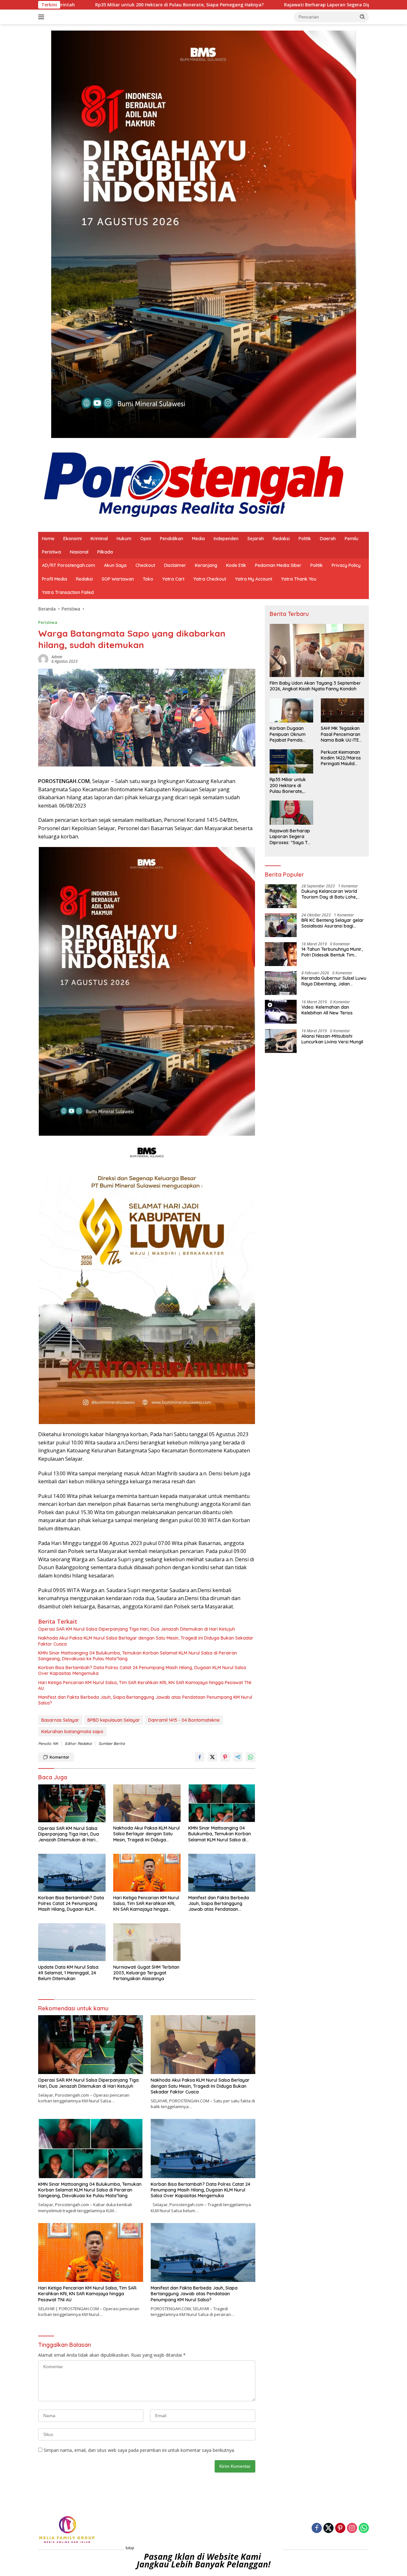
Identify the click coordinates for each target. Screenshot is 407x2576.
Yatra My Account (254, 579)
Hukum (124, 539)
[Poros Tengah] (194, 484)
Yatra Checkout (210, 579)
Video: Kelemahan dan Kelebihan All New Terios (327, 1010)
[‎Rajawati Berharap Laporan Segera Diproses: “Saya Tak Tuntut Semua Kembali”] (291, 813)
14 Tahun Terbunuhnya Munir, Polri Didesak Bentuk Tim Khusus (332, 952)
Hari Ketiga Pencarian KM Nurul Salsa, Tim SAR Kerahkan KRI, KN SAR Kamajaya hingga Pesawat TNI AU (145, 1685)
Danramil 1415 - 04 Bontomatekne (184, 1720)
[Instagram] (352, 2528)
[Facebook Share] (200, 1757)
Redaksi (281, 539)
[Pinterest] (340, 2528)
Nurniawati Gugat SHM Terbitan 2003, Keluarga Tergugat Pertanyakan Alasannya (146, 1973)
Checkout (145, 565)
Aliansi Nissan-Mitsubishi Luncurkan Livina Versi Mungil (332, 1039)
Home (48, 539)
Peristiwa (52, 552)
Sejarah (256, 539)
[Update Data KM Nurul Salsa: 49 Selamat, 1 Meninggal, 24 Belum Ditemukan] (72, 1942)
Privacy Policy (346, 565)
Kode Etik (236, 565)
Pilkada (105, 552)
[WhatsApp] (364, 2528)
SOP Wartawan (118, 579)
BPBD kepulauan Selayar (114, 1720)
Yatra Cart (173, 579)
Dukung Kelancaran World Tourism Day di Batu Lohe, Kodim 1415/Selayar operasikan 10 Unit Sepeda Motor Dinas (330, 894)
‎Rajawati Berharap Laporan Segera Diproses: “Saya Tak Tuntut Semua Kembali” (231, 5)
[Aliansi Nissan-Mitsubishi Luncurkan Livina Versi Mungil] (281, 1041)
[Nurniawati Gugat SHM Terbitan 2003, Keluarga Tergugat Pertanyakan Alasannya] (147, 1942)
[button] (362, 17)
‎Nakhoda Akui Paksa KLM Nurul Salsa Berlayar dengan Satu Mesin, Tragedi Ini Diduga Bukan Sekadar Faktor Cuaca (146, 1641)
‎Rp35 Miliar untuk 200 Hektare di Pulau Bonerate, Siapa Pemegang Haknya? (288, 786)
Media (198, 539)
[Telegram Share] (238, 1757)
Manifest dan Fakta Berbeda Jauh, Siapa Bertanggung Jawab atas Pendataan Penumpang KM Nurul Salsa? (145, 1700)
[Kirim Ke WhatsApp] (251, 1757)
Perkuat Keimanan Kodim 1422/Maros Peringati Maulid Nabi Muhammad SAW (341, 758)
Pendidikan (172, 539)
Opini (146, 539)
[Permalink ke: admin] (43, 658)
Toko (148, 579)
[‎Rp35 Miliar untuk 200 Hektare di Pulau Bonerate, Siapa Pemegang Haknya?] (291, 761)
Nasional (79, 552)
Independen (226, 539)
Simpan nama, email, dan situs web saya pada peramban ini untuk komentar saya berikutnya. (139, 2450)
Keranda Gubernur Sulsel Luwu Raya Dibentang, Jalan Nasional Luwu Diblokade (334, 981)
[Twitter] (328, 2528)
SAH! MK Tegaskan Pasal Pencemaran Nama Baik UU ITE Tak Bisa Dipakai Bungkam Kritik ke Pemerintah (341, 734)
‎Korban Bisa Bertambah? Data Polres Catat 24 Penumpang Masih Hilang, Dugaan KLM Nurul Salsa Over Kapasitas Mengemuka (142, 1670)
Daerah (328, 539)
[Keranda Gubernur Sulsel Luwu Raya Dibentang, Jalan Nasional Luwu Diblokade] (281, 983)
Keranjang (206, 565)
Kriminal (99, 539)
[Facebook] (317, 2528)
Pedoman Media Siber (278, 565)
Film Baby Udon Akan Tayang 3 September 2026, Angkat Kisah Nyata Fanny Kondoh (315, 686)
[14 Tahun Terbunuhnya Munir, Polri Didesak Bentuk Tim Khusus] (281, 954)
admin (57, 657)
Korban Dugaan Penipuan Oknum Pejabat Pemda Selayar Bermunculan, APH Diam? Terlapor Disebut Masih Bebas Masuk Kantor (289, 734)
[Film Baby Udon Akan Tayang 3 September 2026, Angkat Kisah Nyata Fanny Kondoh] (317, 650)
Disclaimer (175, 565)
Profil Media (55, 579)
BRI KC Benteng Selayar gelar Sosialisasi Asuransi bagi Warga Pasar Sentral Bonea (333, 923)
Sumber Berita (112, 1743)
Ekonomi (72, 539)
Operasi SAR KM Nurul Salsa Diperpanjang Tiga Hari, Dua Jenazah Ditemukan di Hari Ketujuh (137, 1629)
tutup (130, 2548)
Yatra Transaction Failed (68, 592)
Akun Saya (115, 565)
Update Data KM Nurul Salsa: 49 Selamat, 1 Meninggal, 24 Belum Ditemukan (69, 1973)
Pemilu (352, 539)
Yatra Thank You (299, 579)
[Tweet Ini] (212, 1757)
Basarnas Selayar (60, 1720)
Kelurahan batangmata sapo (72, 1732)
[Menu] (42, 17)
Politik (305, 539)
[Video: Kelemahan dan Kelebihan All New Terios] (281, 1012)
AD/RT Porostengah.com (69, 565)
